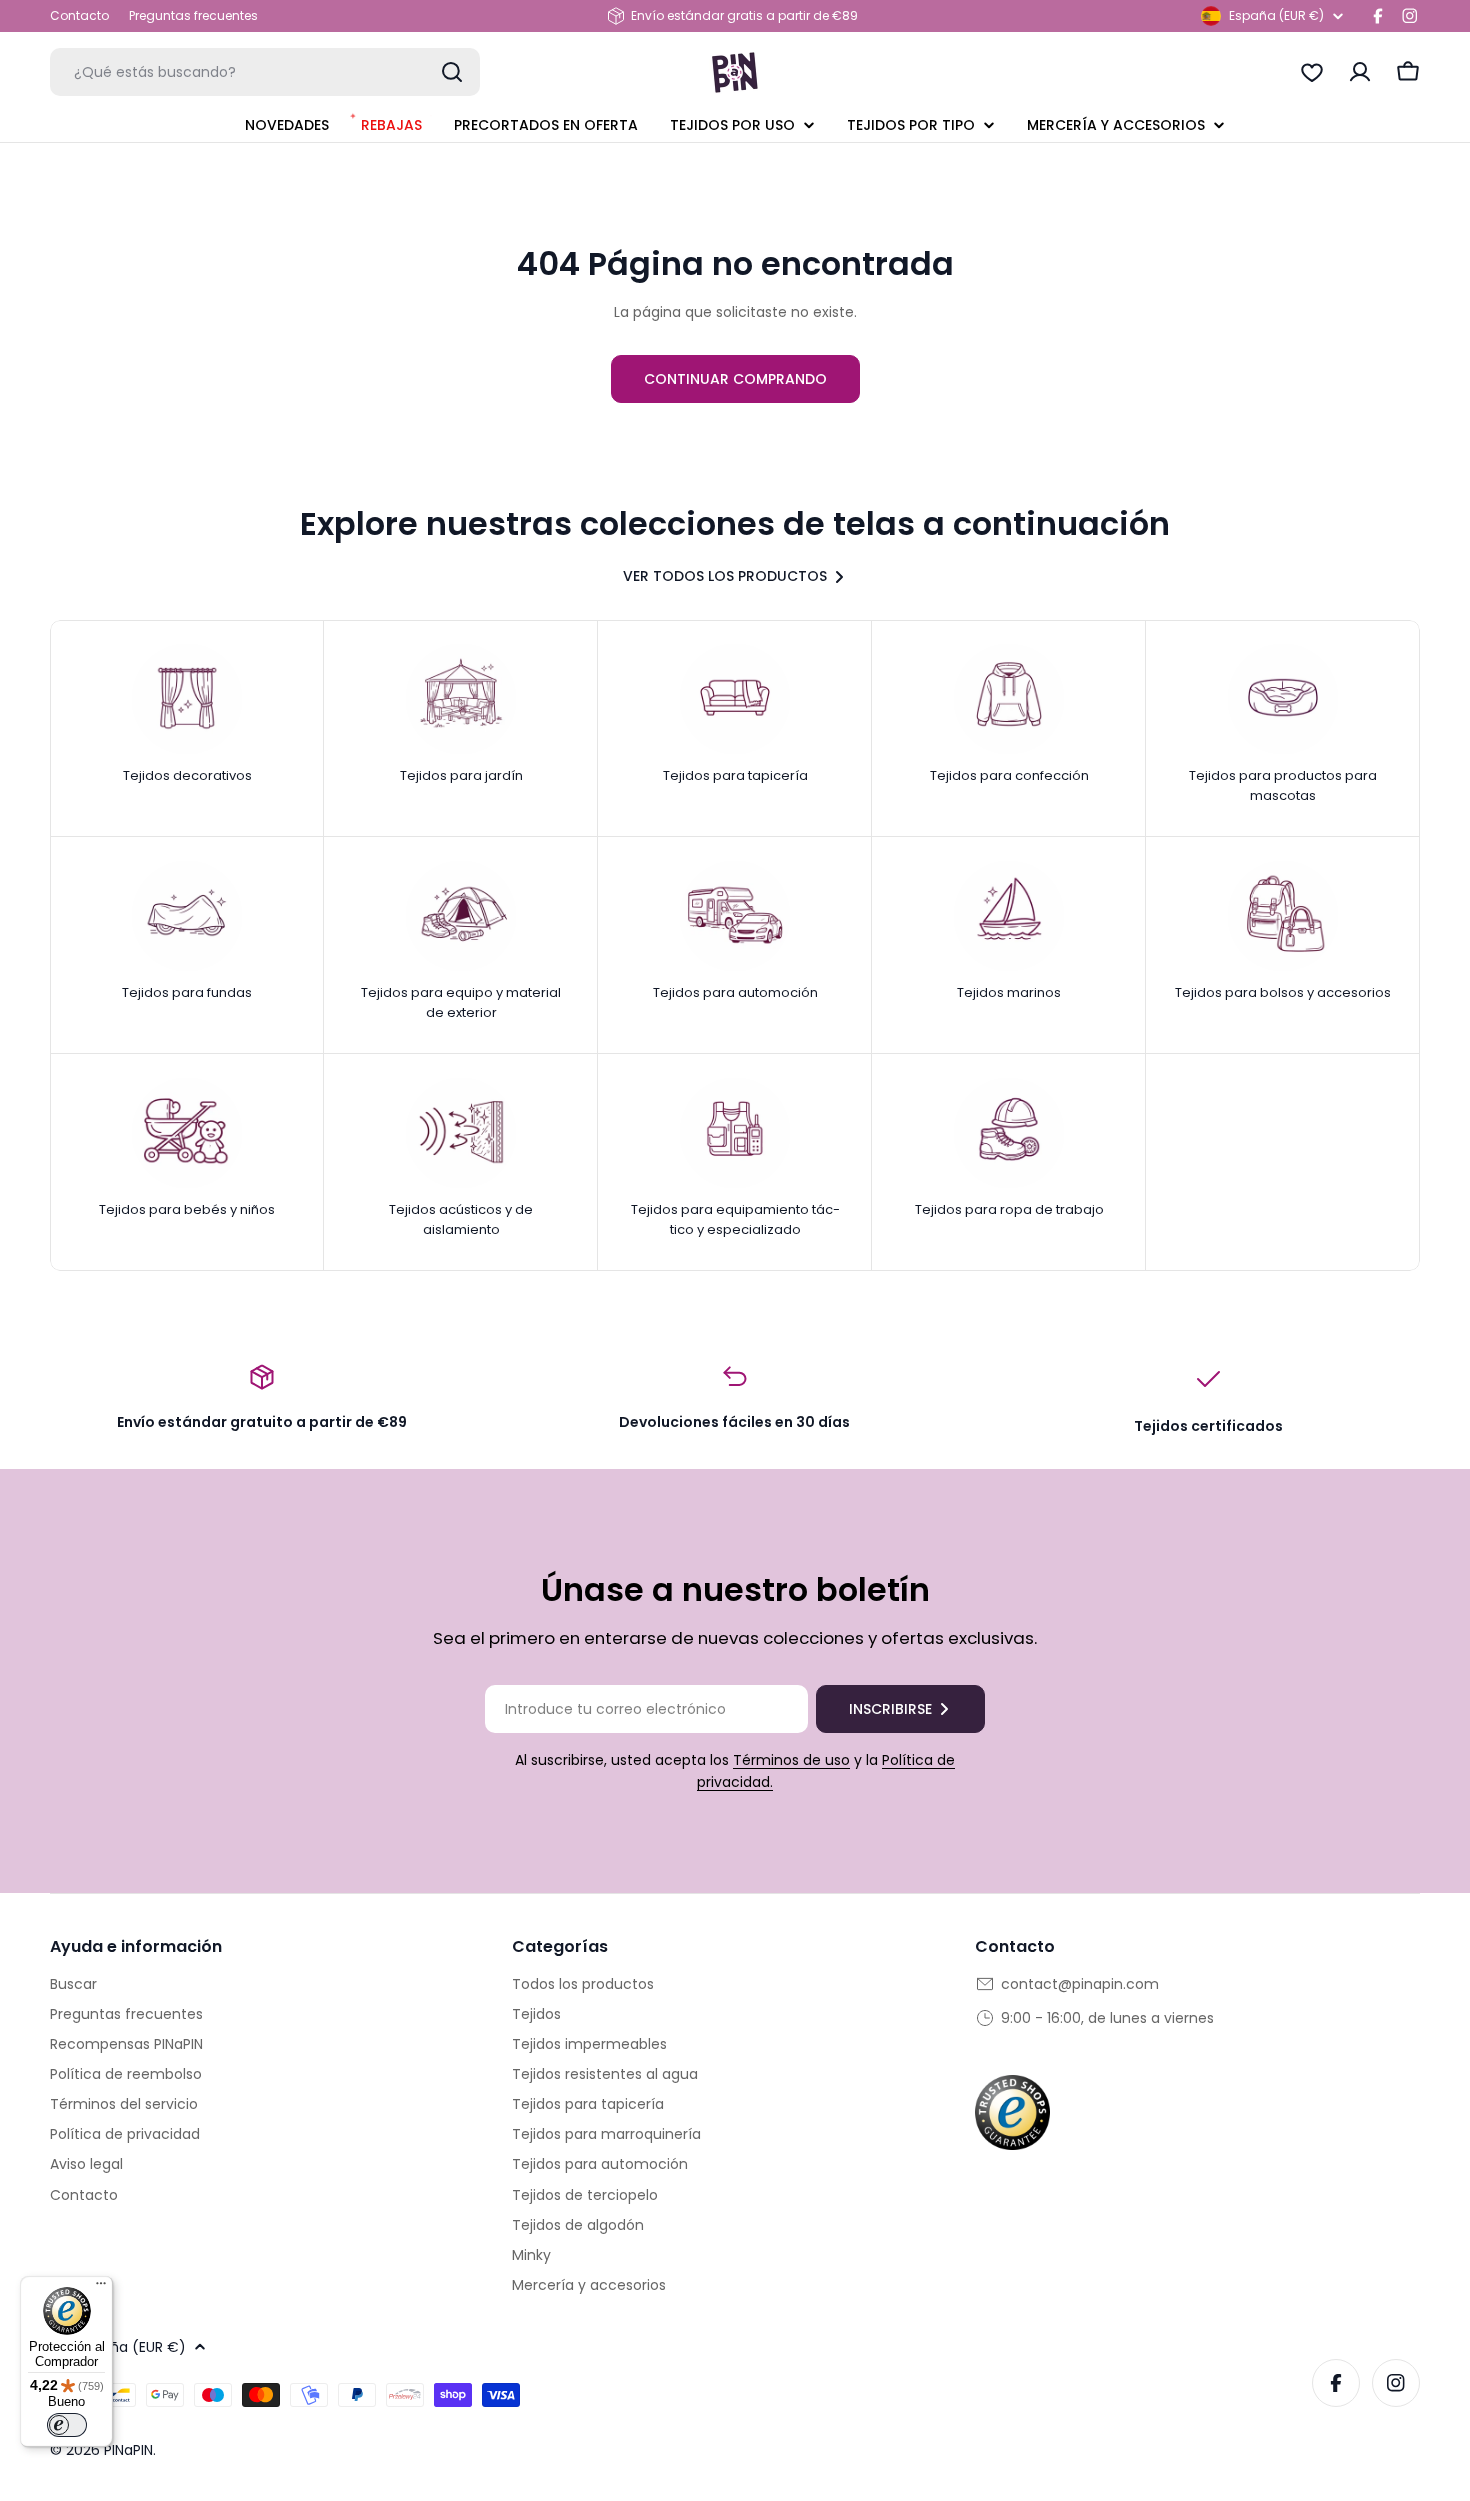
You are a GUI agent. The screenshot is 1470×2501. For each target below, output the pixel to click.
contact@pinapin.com (1080, 1984)
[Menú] (101, 2288)
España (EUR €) (1276, 15)
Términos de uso (791, 1760)
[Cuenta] (1360, 72)
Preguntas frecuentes (193, 15)
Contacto (79, 15)
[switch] (67, 2425)
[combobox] (265, 72)
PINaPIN (128, 2450)
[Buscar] (452, 72)
